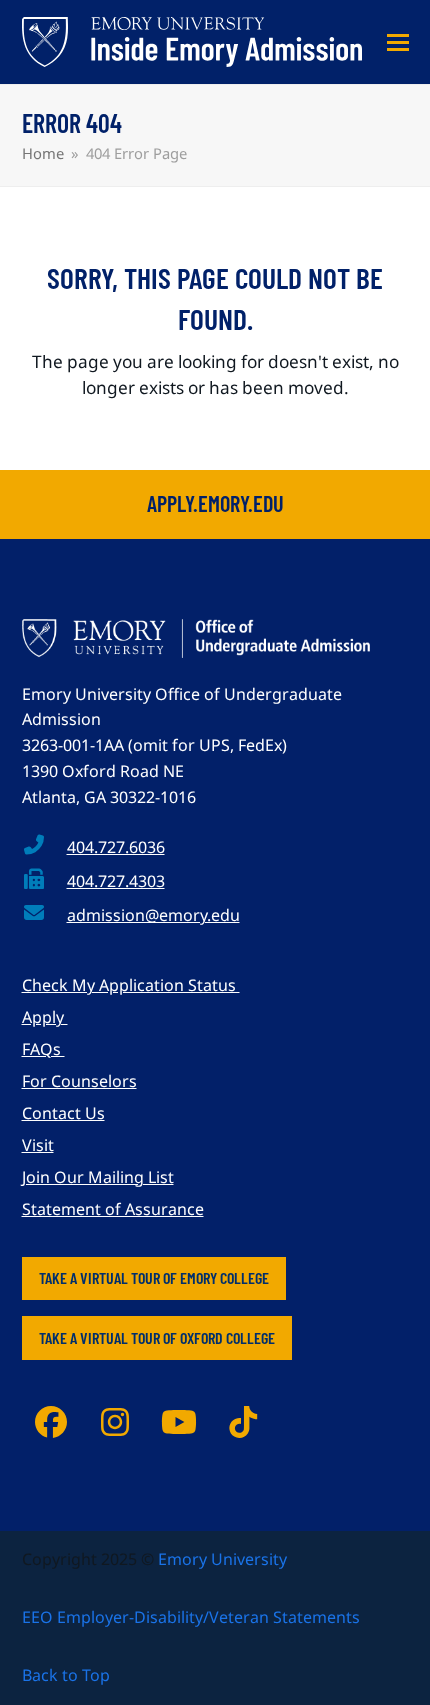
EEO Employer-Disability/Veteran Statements (191, 1617)
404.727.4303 (116, 881)
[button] (398, 42)
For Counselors (79, 1081)
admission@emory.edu (153, 915)
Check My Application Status (131, 985)
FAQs (43, 1049)
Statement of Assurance (113, 1209)
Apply (45, 1017)
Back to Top (66, 1675)
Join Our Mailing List (98, 1177)
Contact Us (63, 1113)
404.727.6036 (116, 847)
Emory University (222, 1559)
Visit (38, 1145)
